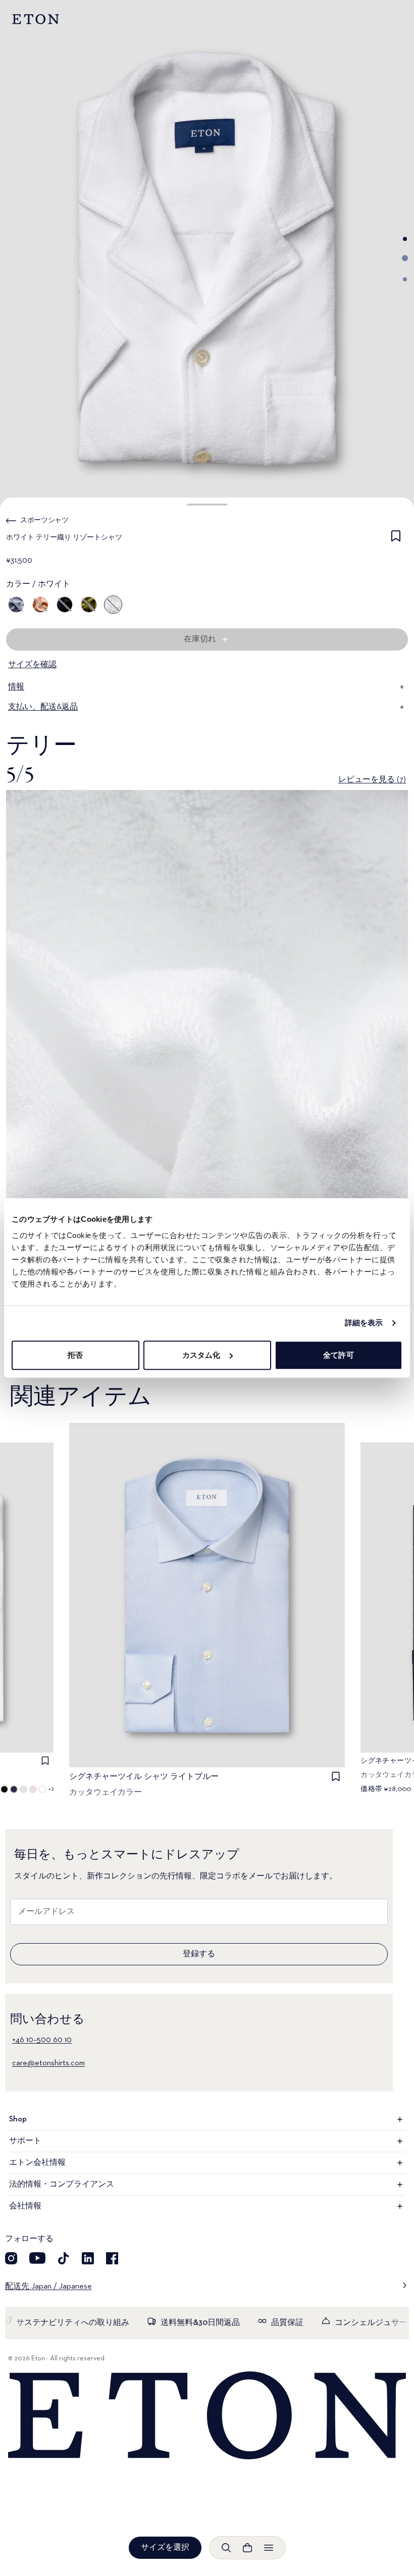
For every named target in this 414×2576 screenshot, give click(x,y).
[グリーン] (89, 605)
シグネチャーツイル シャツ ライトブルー (144, 1777)
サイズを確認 (32, 665)
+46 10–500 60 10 (42, 2040)
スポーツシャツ (44, 520)
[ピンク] (40, 605)
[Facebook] (112, 2258)
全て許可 (338, 1355)
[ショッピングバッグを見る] (247, 2548)
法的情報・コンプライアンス (62, 2185)
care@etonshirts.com (48, 2063)
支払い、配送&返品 (43, 707)
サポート (25, 2141)
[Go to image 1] (405, 239)
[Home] (207, 2416)
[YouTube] (37, 2258)
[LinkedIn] (88, 2258)
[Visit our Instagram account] (11, 2258)
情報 (16, 687)
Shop (18, 2119)
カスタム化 (201, 1355)
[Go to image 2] (405, 258)
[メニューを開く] (269, 2548)
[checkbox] (396, 539)
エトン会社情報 (37, 2163)
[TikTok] (64, 2258)
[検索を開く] (226, 2548)
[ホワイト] (113, 605)
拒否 (75, 1355)
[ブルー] (16, 605)
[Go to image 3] (405, 279)
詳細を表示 (364, 1323)
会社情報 (25, 2206)
